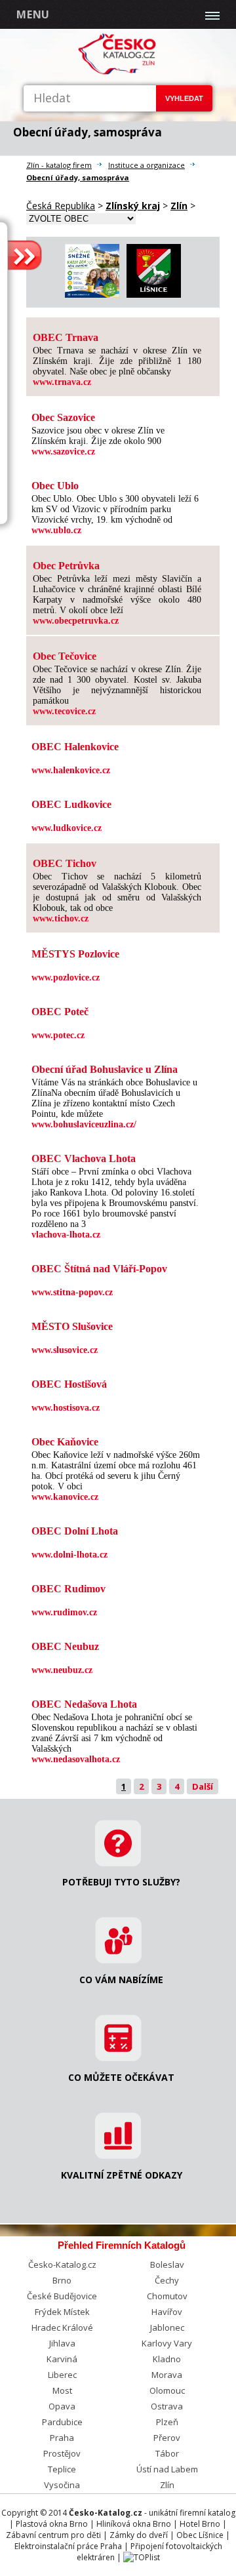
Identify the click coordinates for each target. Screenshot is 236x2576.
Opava (62, 2406)
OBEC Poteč (60, 1012)
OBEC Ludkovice (71, 804)
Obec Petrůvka (66, 566)
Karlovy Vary (167, 2343)
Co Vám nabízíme (121, 1980)
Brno (62, 2280)
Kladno (167, 2359)
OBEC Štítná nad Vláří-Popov (99, 1269)
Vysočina (62, 2485)
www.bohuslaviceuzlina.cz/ (84, 1124)
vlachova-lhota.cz (66, 1235)
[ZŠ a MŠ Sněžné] (92, 294)
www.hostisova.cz (66, 1408)
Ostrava (167, 2406)
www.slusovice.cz (65, 1350)
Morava (167, 2375)
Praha (62, 2438)
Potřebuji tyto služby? (121, 1882)
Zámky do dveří (139, 2535)
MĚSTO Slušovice (72, 1326)
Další (203, 1786)
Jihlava (62, 2343)
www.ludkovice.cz (67, 828)
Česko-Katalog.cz (62, 2264)
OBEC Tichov (65, 863)
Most (62, 2390)
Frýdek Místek (62, 2312)
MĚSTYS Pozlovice (75, 954)
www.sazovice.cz (63, 452)
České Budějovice (62, 2296)
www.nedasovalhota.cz (76, 1759)
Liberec (62, 2375)
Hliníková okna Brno (134, 2524)
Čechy (167, 2280)
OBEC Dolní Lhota (75, 1531)
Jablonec (167, 2327)
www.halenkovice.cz (71, 770)
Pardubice (62, 2422)
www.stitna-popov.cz (72, 1292)
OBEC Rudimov (69, 1589)
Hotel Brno (200, 2524)
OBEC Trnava (66, 337)
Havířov (167, 2312)
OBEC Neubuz (65, 1646)
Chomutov (167, 2296)
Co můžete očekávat (121, 2077)
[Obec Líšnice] (154, 294)
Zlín (167, 2485)
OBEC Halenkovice (75, 747)
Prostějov (62, 2453)
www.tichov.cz (61, 918)
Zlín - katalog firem (59, 165)
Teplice (62, 2469)
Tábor (167, 2453)
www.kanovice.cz (65, 1497)
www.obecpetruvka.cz (76, 621)
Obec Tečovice (65, 656)
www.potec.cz (58, 1035)
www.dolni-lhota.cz (69, 1555)
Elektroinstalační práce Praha (68, 2546)
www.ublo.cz (56, 530)
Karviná (62, 2359)
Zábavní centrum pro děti (53, 2535)
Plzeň (167, 2422)
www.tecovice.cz (64, 711)
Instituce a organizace (147, 165)
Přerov (167, 2438)
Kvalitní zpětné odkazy (122, 2175)
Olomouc (167, 2390)
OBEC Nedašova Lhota (84, 1704)
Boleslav (167, 2264)
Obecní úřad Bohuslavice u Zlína (105, 1069)
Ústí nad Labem (167, 2469)
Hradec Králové (62, 2327)
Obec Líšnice (200, 2535)
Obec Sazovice (63, 417)
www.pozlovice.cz (66, 977)
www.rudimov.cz (64, 1612)
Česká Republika (61, 206)
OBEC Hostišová (69, 1384)
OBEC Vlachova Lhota (84, 1158)
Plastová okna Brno (52, 2524)
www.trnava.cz (62, 382)
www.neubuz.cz (62, 1670)
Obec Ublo (55, 486)
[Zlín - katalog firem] (118, 72)
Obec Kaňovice (65, 1442)
